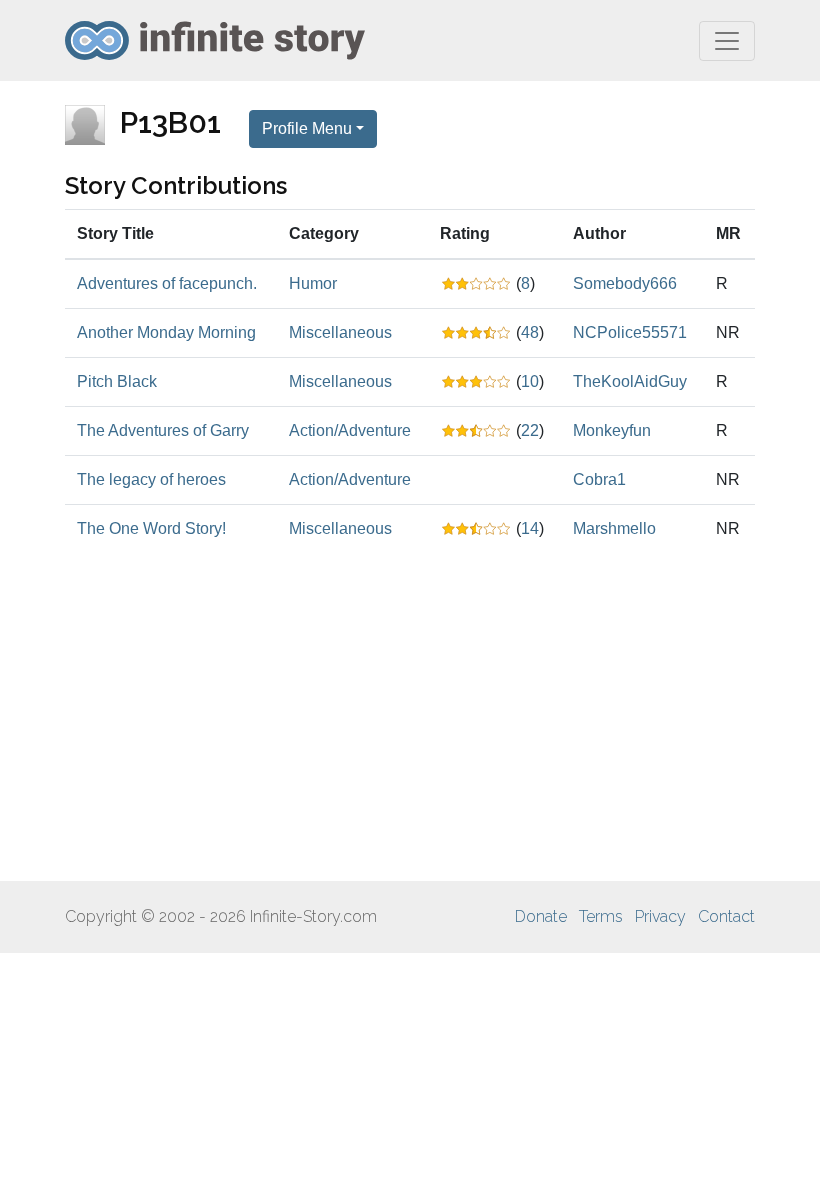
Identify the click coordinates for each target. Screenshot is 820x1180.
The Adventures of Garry (163, 430)
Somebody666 (625, 283)
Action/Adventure (350, 430)
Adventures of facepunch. (167, 283)
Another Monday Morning (166, 332)
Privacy (660, 916)
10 (530, 381)
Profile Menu (307, 128)
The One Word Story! (151, 528)
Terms (601, 916)
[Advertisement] (410, 717)
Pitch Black (117, 381)
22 (530, 430)
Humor (313, 283)
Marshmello (614, 528)
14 (530, 528)
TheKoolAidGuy (630, 381)
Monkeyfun (612, 430)
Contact (726, 916)
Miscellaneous (340, 332)
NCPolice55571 (630, 332)
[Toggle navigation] (727, 41)
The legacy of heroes (151, 479)
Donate (541, 916)
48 (530, 332)
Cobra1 (599, 479)
